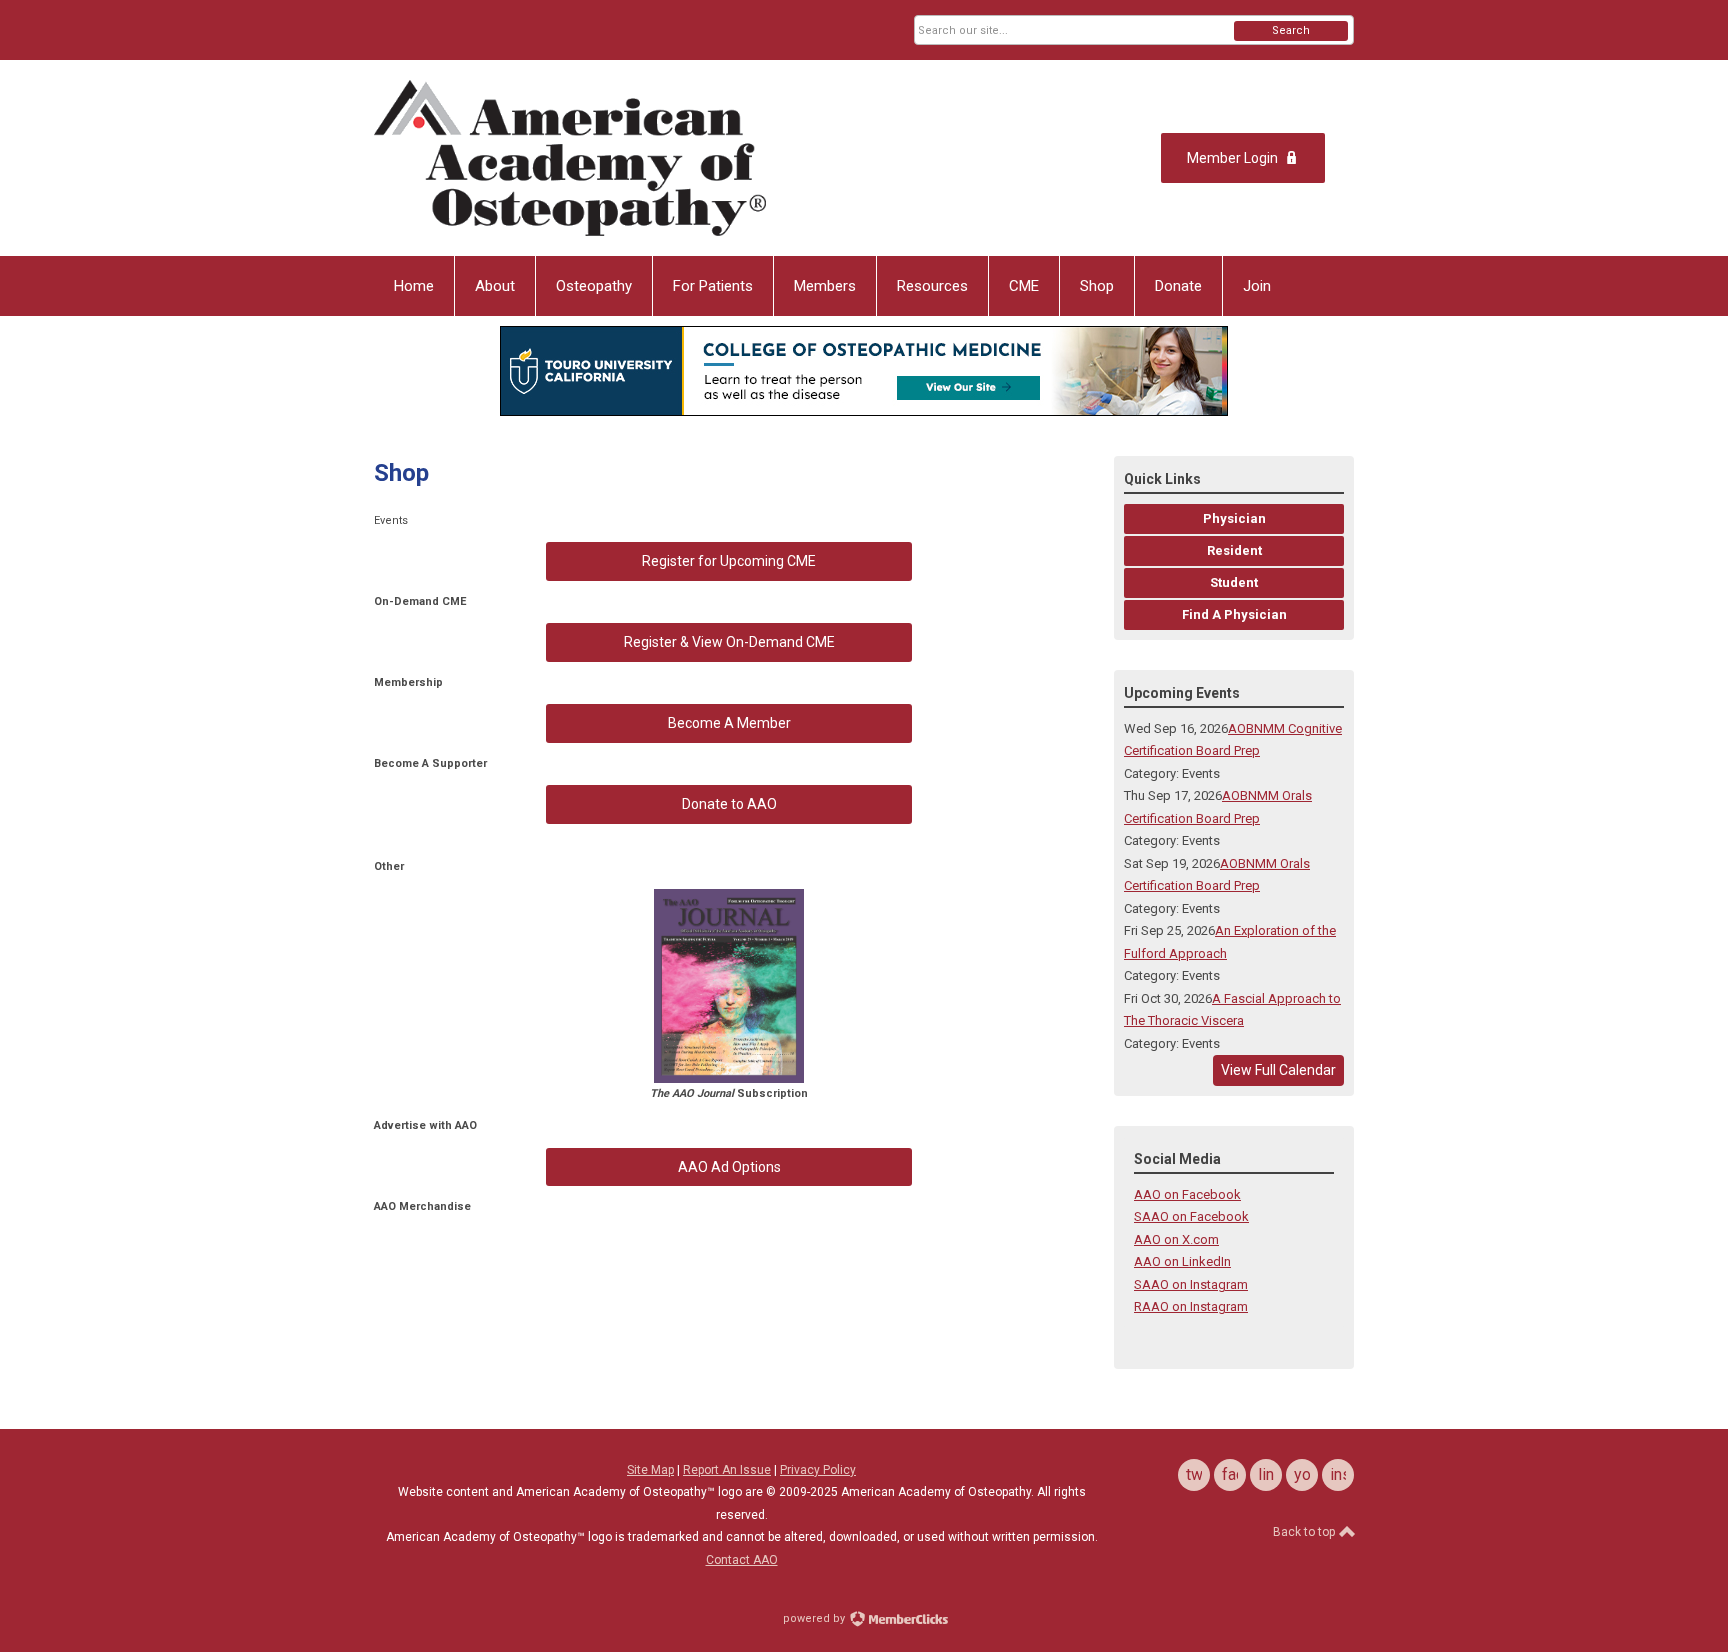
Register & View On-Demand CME (729, 642)
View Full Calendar (1278, 1070)
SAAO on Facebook (1191, 1216)
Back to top (1305, 1532)
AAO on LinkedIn (1182, 1261)
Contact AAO (742, 1560)
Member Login (1232, 158)
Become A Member (729, 723)
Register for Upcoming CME (729, 561)
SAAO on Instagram (1191, 1284)
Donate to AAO (729, 804)
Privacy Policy (818, 1470)
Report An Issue (727, 1470)
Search (1291, 30)
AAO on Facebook (1187, 1194)
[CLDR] (570, 158)
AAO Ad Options (729, 1167)
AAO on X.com (1176, 1239)
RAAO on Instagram (1191, 1306)
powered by (815, 1618)
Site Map (650, 1470)
